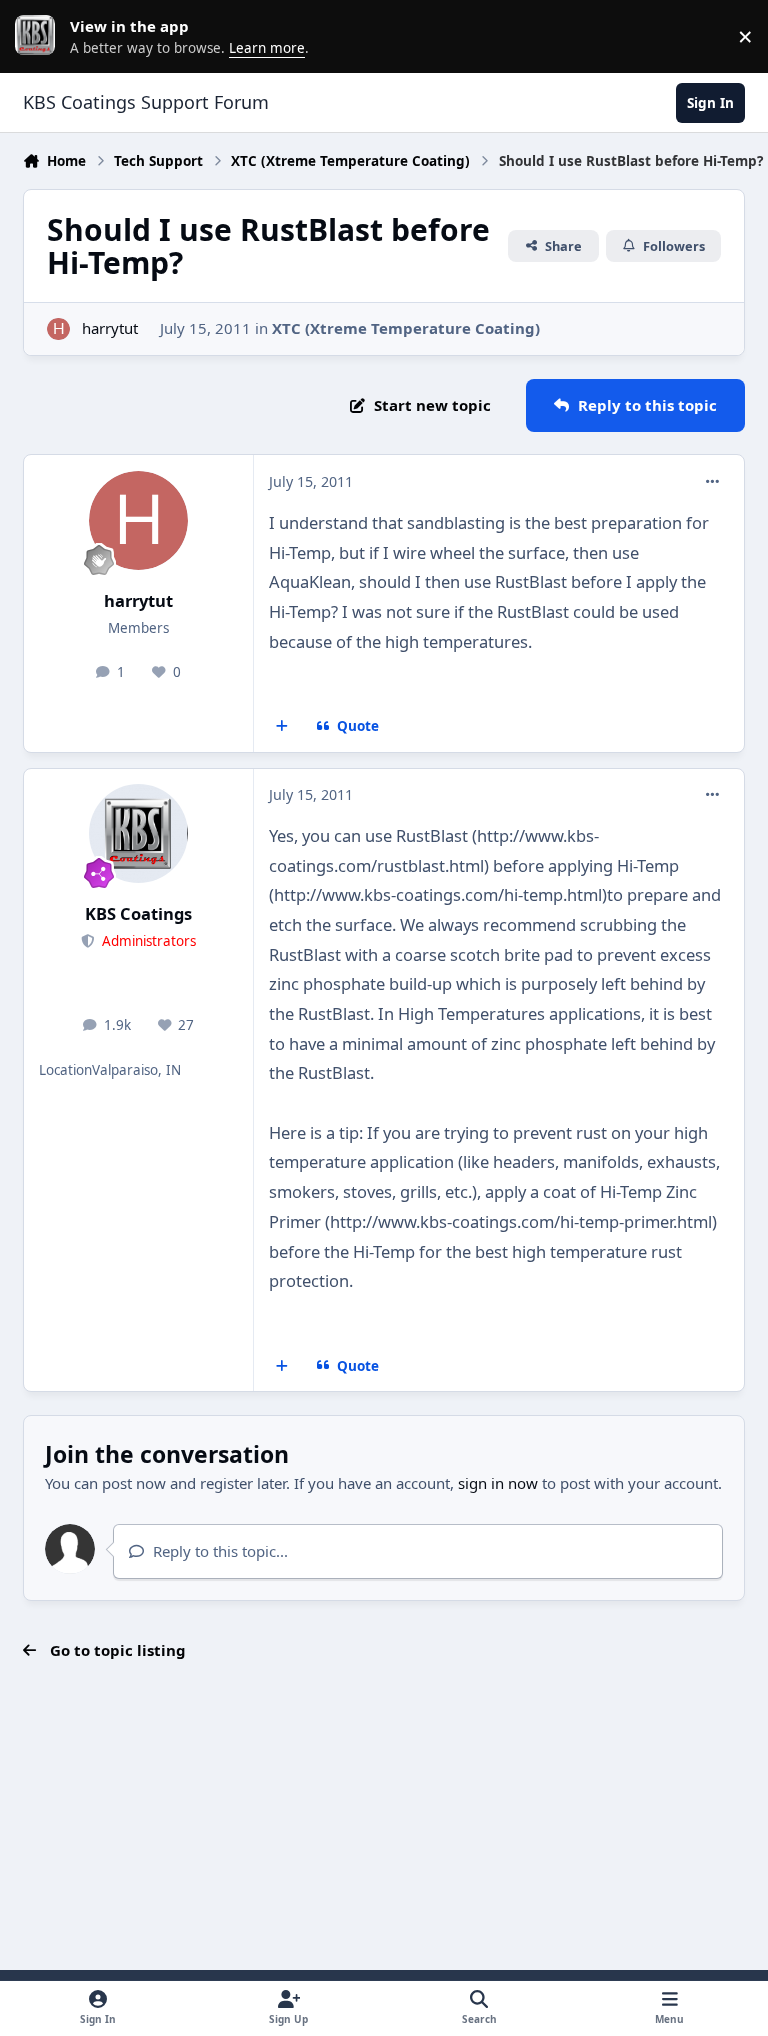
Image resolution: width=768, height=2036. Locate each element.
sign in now (498, 1483)
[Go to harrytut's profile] (58, 329)
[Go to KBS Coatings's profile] (138, 833)
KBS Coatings (138, 913)
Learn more (40, 36)
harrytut (110, 328)
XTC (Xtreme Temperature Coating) (406, 328)
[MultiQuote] (282, 727)
